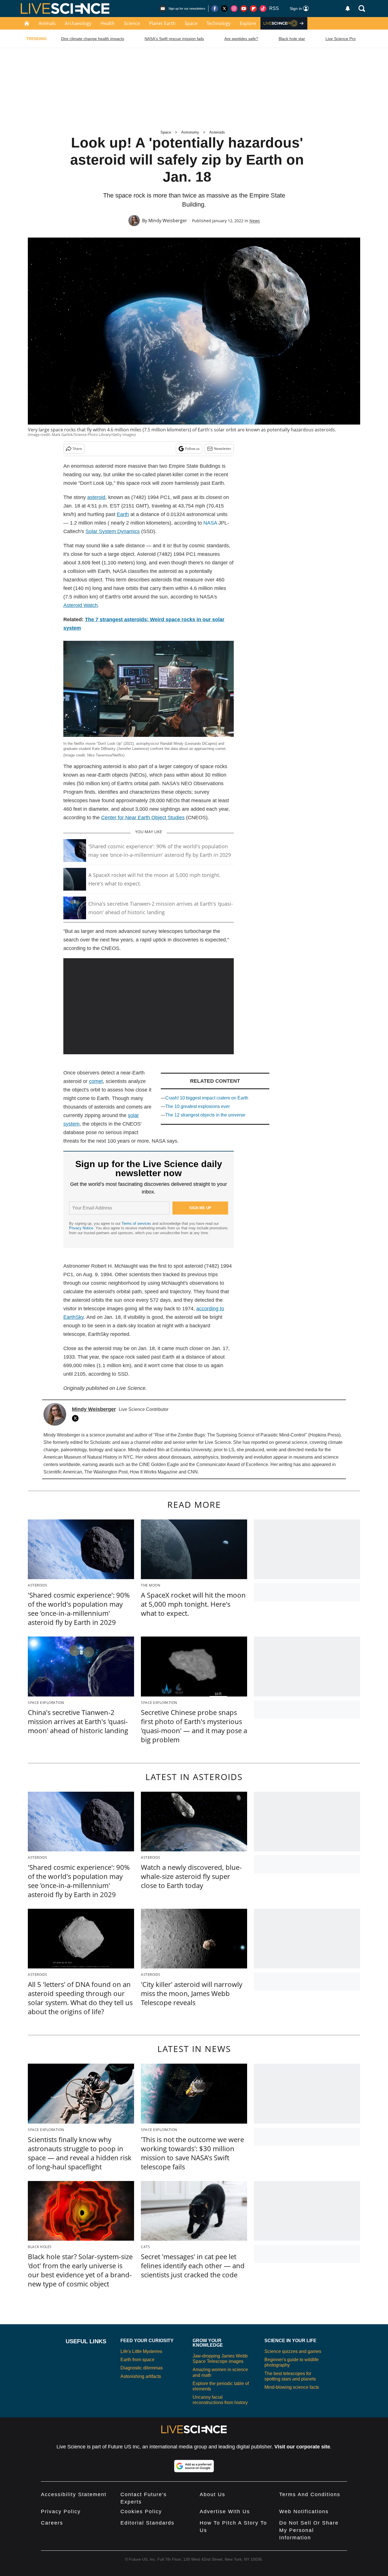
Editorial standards (147, 2523)
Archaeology (78, 23)
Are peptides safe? (241, 39)
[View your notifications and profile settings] (348, 9)
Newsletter (223, 449)
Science (132, 23)
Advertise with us (225, 2511)
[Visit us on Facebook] (215, 9)
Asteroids (217, 132)
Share (77, 449)
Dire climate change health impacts (93, 39)
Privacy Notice (81, 1228)
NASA (210, 523)
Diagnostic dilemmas (142, 2368)
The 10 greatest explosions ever (198, 1106)
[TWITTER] (77, 1418)
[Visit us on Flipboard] (253, 9)
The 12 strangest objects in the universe (205, 1115)
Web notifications (304, 2511)
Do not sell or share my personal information (309, 2530)
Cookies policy (141, 2511)
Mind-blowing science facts (292, 2387)
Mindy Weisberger (168, 221)
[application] (149, 1006)
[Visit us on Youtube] (244, 9)
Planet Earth (162, 23)
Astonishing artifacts (141, 2376)
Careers (52, 2523)
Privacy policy (61, 2511)
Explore (248, 23)
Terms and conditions (310, 2494)
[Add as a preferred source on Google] (194, 2466)
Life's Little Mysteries (141, 2351)
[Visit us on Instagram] (234, 9)
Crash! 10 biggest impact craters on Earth (207, 1098)
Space (191, 23)
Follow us (192, 449)
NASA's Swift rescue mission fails (174, 39)
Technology (219, 23)
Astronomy (190, 132)
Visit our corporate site (302, 2447)
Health (108, 23)
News (255, 221)
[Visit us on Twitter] (224, 9)
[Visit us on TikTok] (263, 9)
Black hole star (292, 39)
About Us (212, 2494)
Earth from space (137, 2360)
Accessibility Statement (74, 2494)
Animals (47, 23)
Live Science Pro (341, 39)
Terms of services (137, 1223)
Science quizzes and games (293, 2351)
